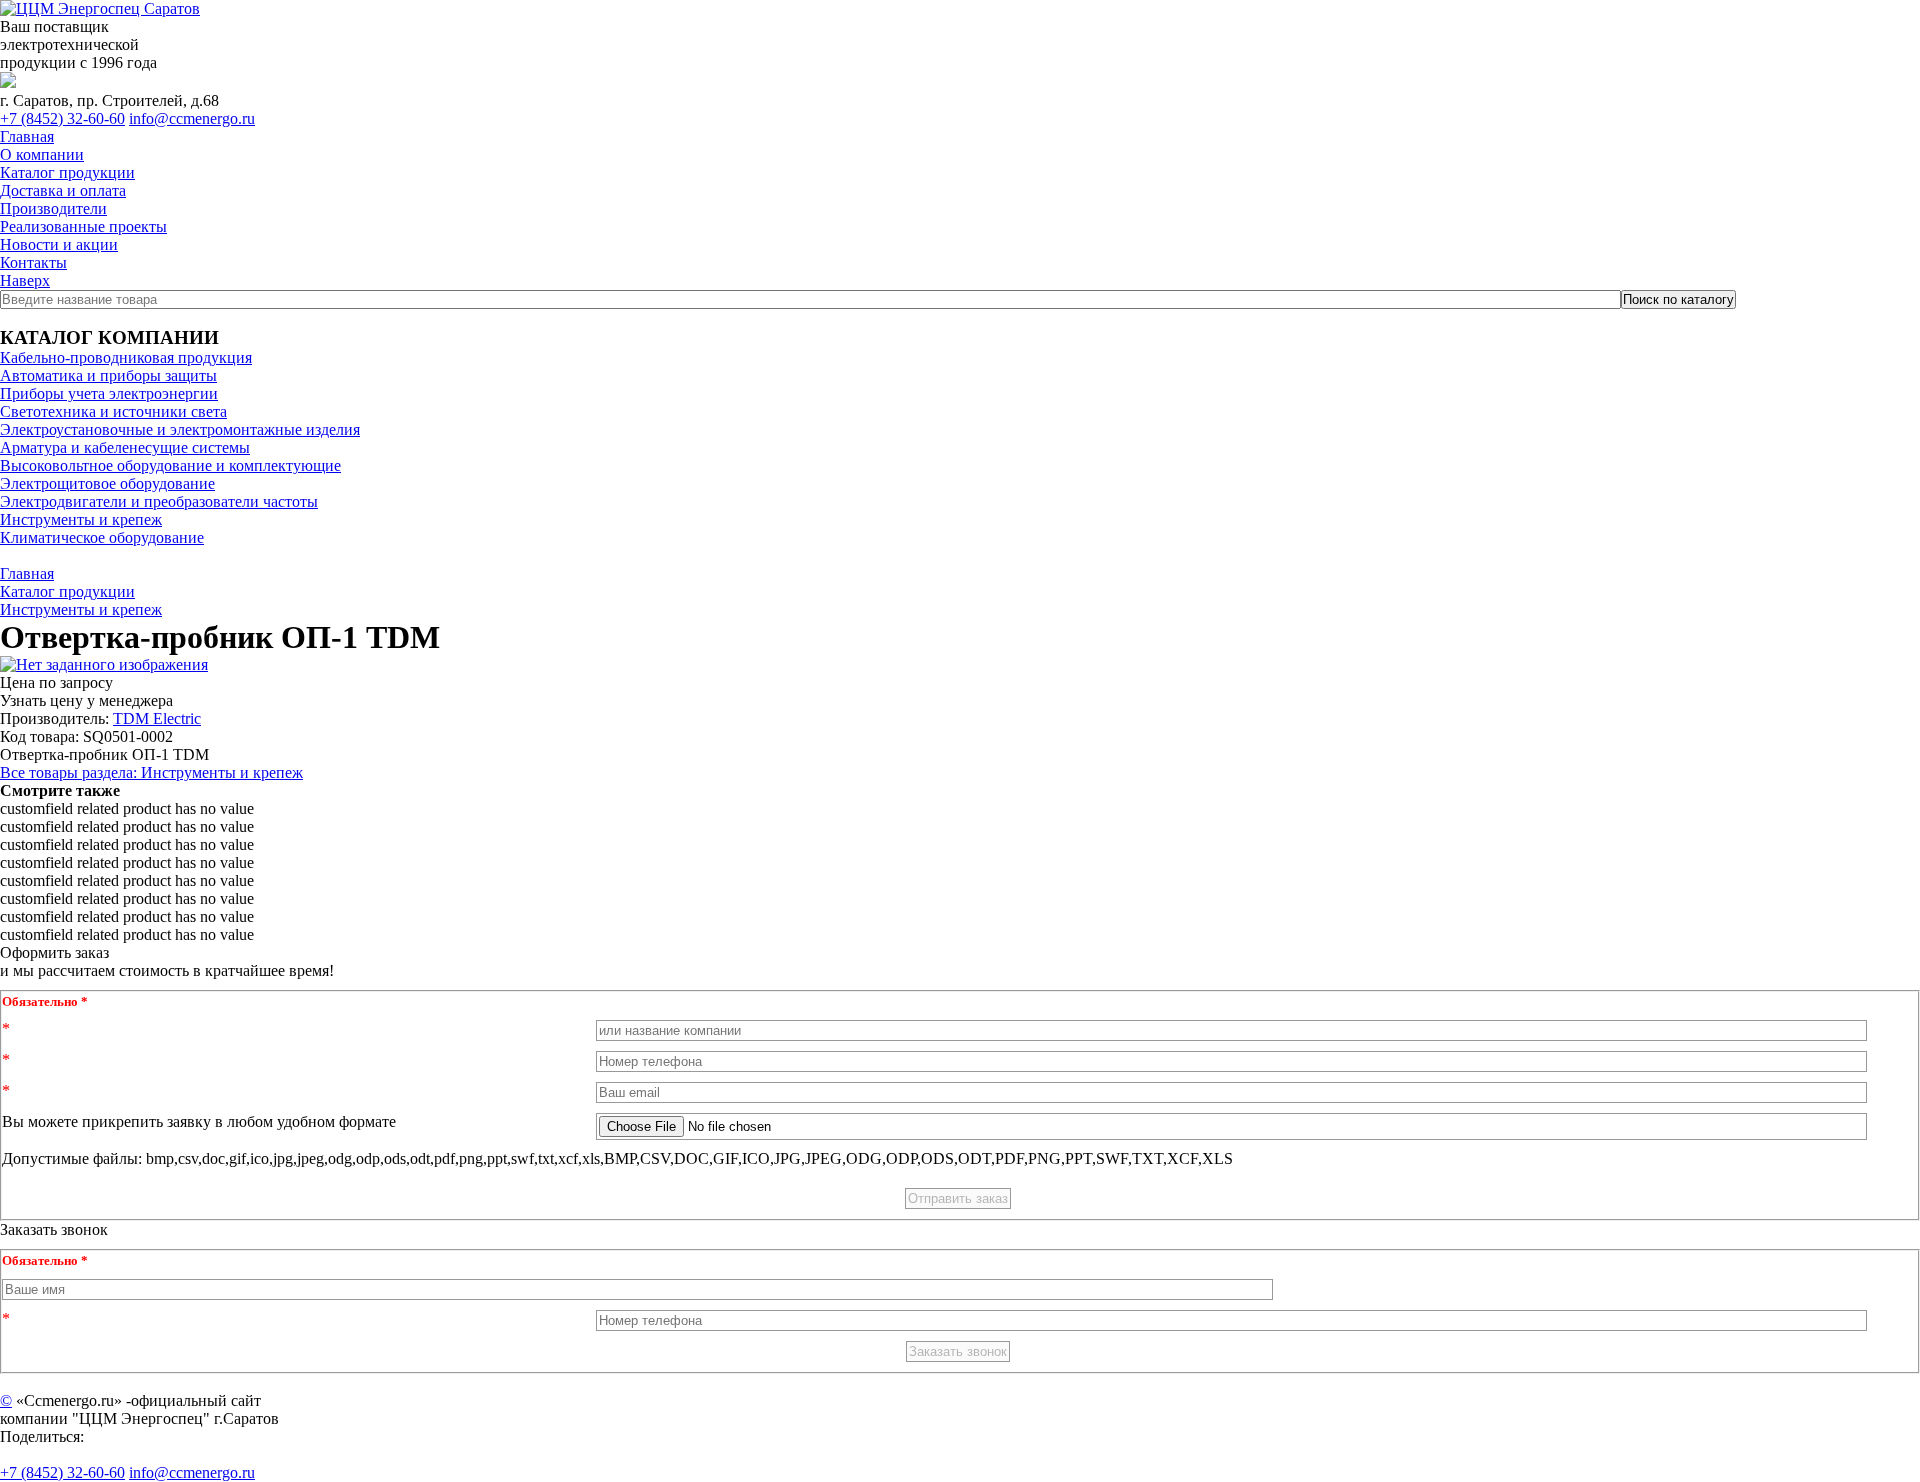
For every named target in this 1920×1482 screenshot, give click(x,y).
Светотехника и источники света (113, 411)
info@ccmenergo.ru (192, 118)
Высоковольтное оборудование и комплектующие (170, 465)
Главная (27, 136)
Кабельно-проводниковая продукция (126, 357)
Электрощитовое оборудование (107, 483)
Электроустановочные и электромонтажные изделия (180, 429)
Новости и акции (59, 244)
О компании (42, 154)
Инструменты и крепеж (81, 519)
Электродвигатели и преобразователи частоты (159, 501)
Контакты (33, 262)
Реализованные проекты (83, 226)
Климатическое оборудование (102, 537)
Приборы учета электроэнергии (109, 393)
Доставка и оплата (63, 190)
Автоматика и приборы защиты (108, 375)
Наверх (25, 280)
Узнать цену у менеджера (86, 700)
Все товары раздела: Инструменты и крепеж (151, 772)
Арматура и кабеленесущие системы (125, 447)
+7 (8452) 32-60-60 (62, 118)
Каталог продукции (67, 172)
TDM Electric (157, 718)
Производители (53, 208)
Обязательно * (45, 1001)
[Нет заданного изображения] (104, 664)
